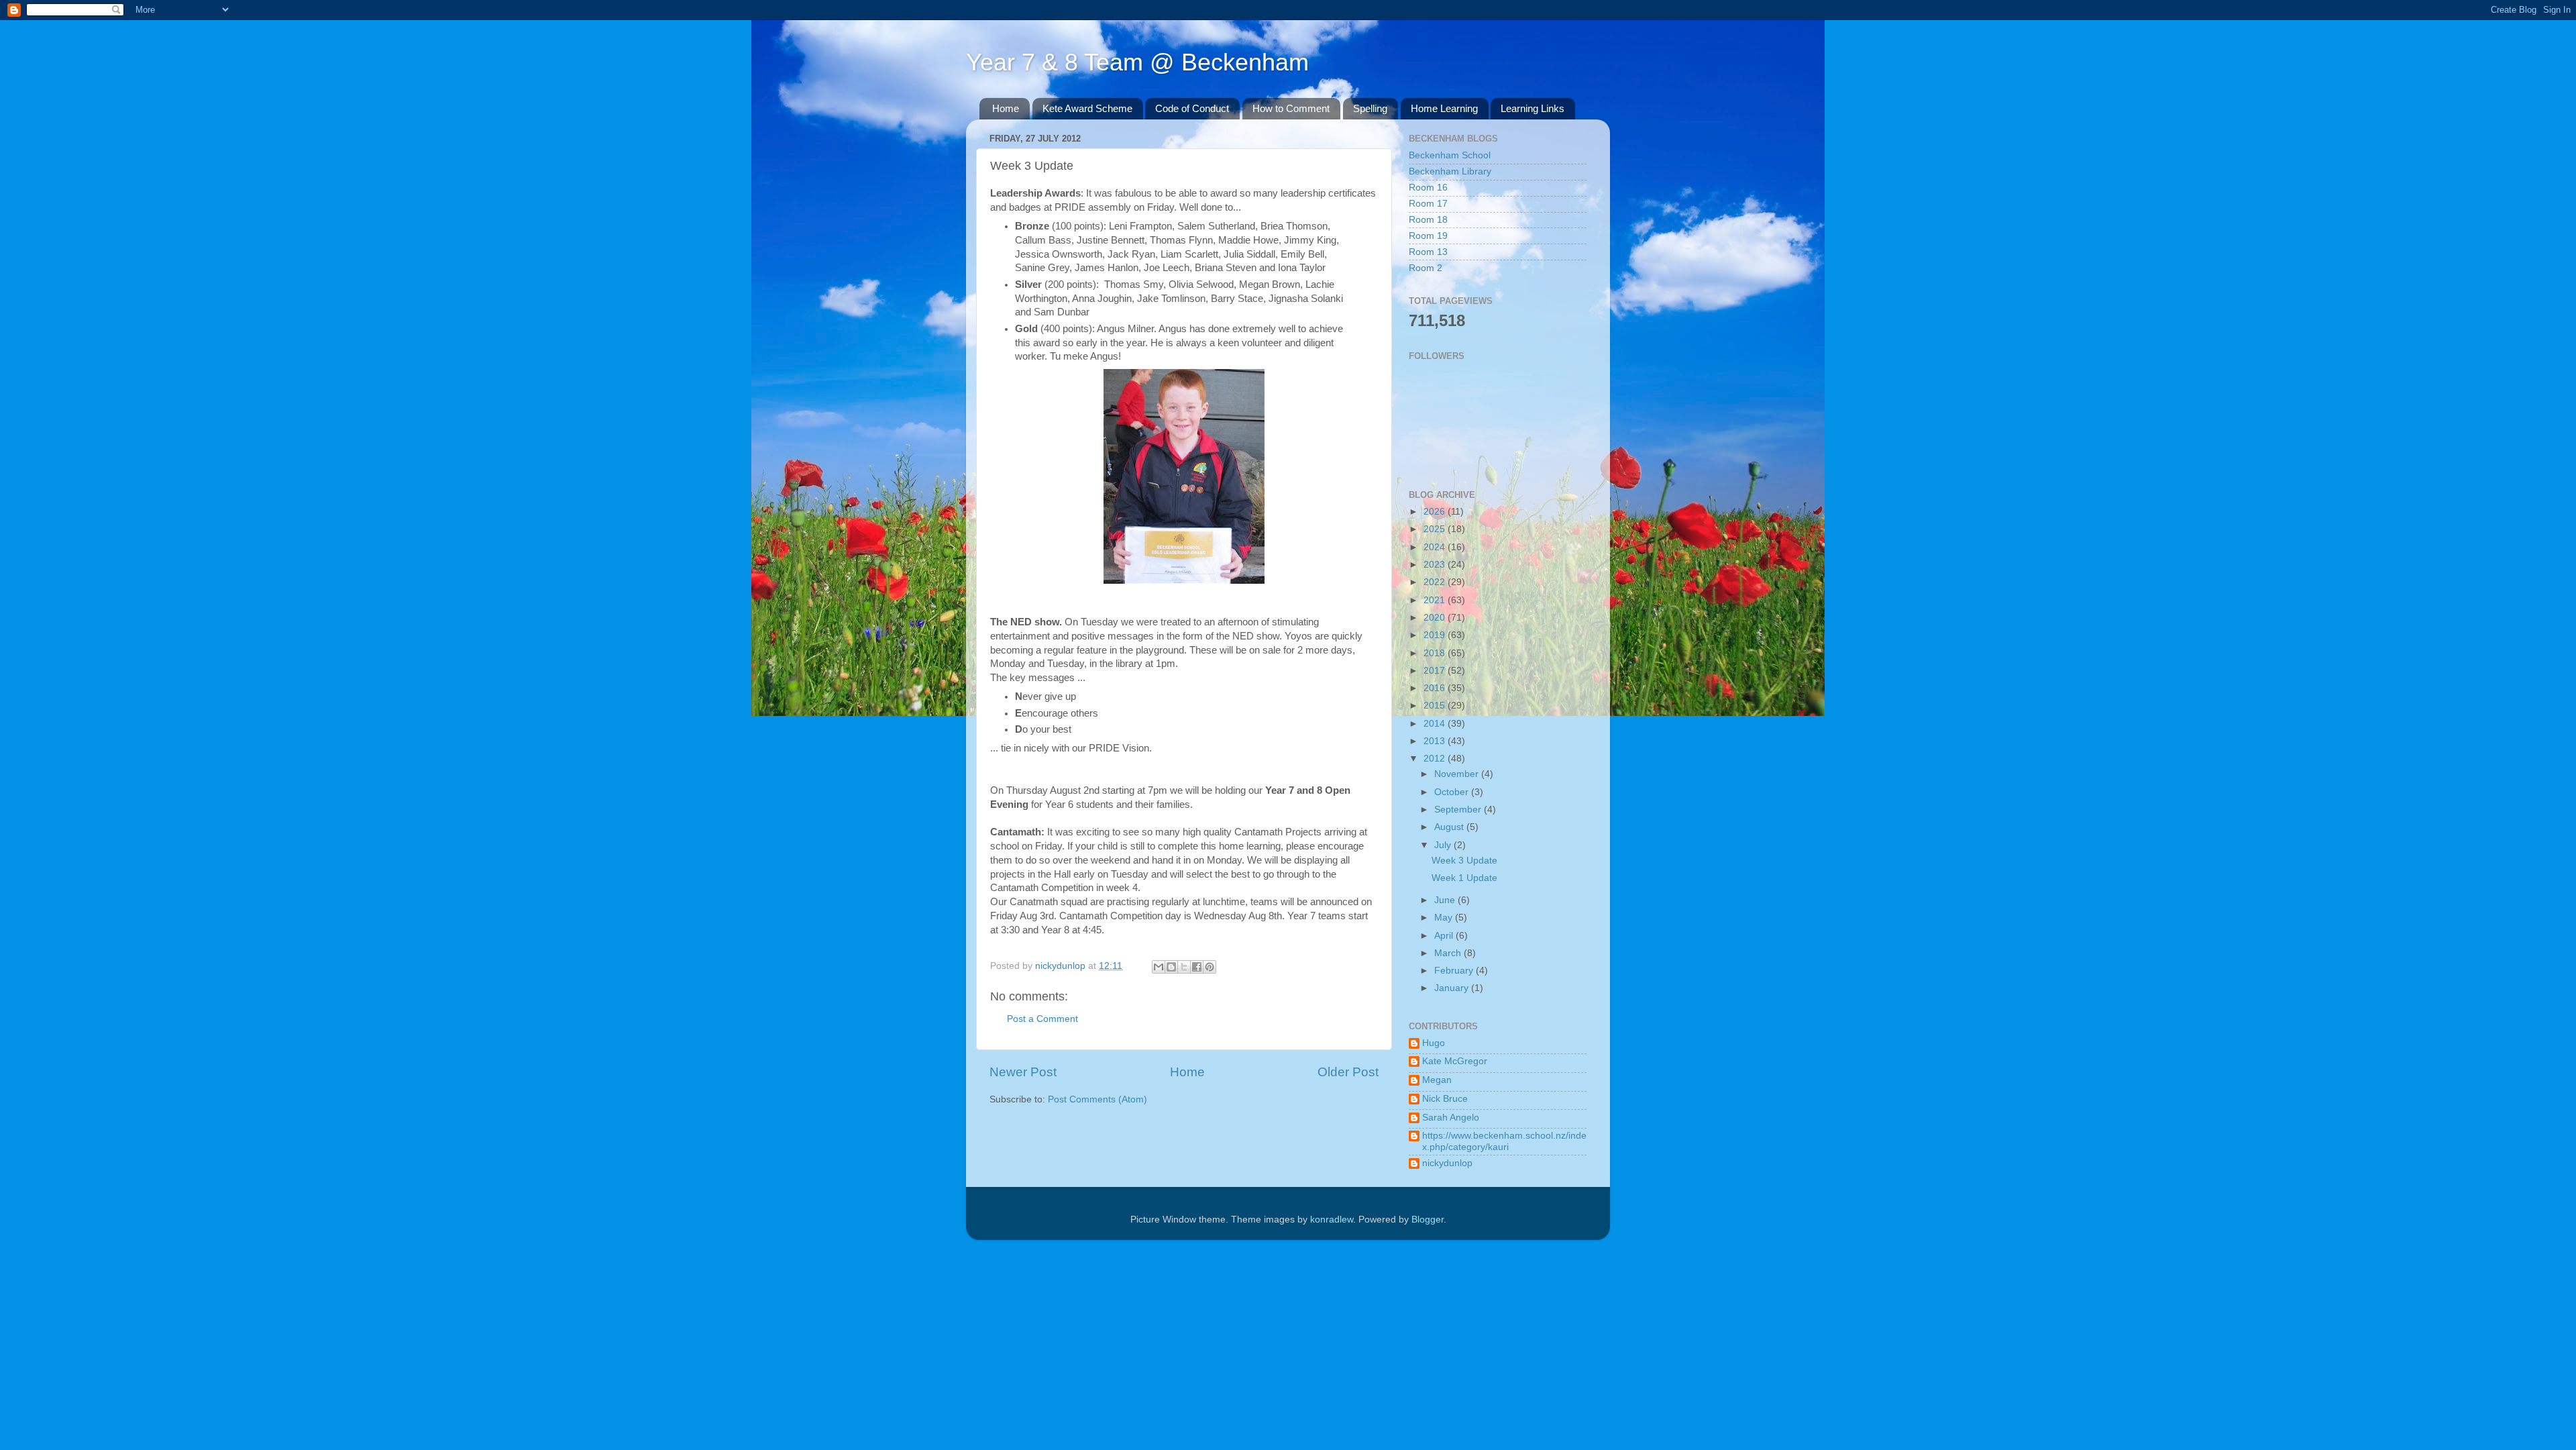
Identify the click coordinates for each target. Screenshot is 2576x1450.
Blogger (1428, 1220)
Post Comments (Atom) (1097, 1099)
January (1453, 988)
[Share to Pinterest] (1210, 967)
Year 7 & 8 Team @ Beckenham (1137, 62)
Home (1006, 108)
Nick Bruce (1445, 1099)
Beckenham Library (1450, 171)
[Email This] (1159, 967)
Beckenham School (1450, 155)
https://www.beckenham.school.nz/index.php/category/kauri (1504, 1141)
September (1459, 810)
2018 (1436, 653)
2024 (1436, 547)
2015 (1436, 706)
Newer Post (1023, 1072)
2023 (1436, 565)
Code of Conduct (1192, 108)
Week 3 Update (1464, 861)
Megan (1437, 1080)
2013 (1436, 741)
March (1449, 953)
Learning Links (1533, 108)
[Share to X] (1184, 967)
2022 (1436, 582)
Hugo (1434, 1043)
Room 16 (1428, 188)
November (1458, 774)
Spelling (1370, 108)
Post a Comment (1042, 1019)
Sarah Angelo (1451, 1118)
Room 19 (1428, 236)
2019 (1436, 635)
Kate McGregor (1455, 1061)
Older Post (1348, 1072)
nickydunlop (1447, 1163)
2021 (1436, 600)
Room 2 (1426, 268)
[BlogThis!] (1171, 967)
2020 (1436, 618)
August (1450, 827)
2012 (1436, 759)
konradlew (1332, 1220)
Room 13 (1428, 252)
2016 (1436, 688)
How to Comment (1291, 108)
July (1444, 845)
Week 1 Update (1464, 878)
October (1453, 792)
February (1455, 971)
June (1446, 900)
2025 (1436, 529)
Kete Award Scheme (1087, 108)
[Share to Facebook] (1197, 967)
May (1445, 918)
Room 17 (1428, 204)
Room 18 (1428, 220)
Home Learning (1444, 108)
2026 (1436, 512)
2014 (1436, 724)
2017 (1436, 671)
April (1445, 936)
